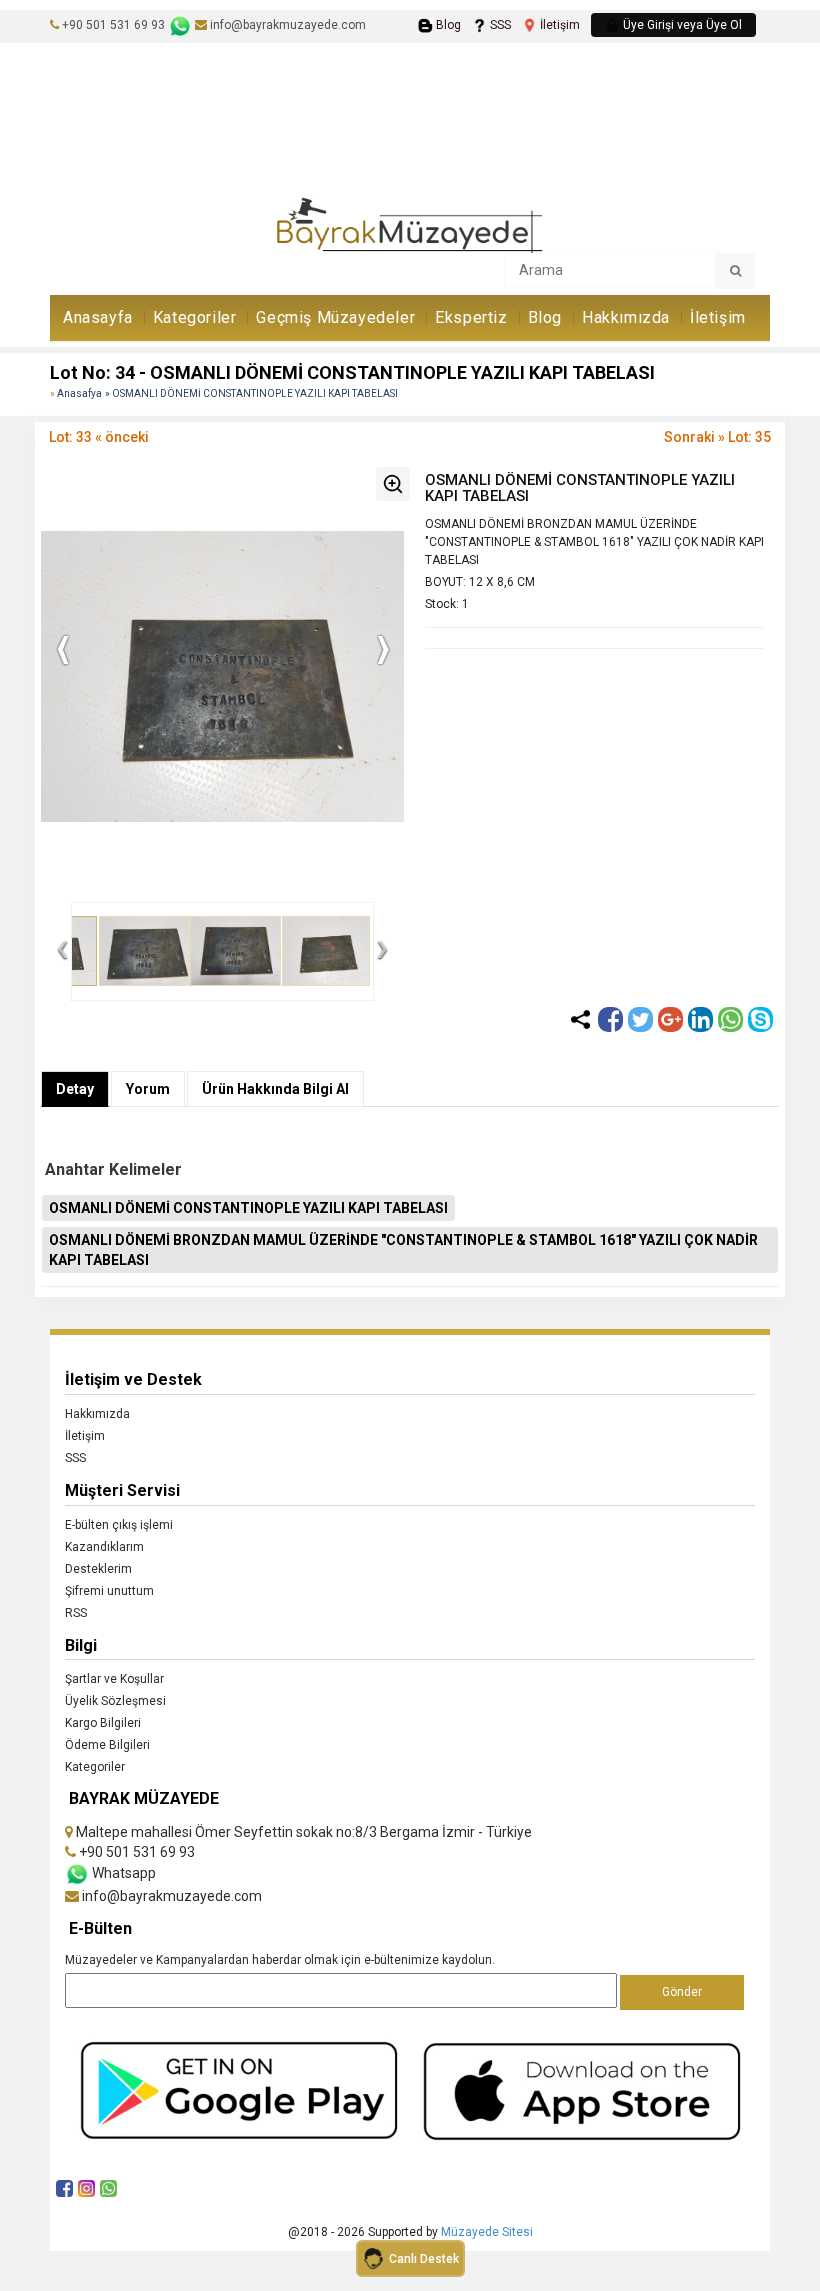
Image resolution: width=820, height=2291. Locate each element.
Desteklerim (98, 1569)
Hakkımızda (626, 317)
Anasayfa (98, 317)
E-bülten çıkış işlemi (119, 1525)
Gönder (682, 1992)
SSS (499, 25)
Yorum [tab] (148, 1089)
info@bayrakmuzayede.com (286, 25)
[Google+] (670, 1019)
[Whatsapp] (730, 1019)
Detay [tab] (75, 1089)
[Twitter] (640, 1019)
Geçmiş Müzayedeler (335, 317)
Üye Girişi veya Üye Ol (681, 25)
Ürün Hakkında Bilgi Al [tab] (275, 1089)
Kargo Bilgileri (103, 1723)
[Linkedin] (700, 1019)
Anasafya (79, 393)
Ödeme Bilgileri (107, 1745)
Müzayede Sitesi (487, 2232)
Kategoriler (195, 317)
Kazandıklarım (104, 1547)
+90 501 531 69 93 (113, 25)
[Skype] (760, 1019)
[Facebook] (610, 1019)
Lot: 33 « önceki (99, 437)
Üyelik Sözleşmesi (115, 1701)
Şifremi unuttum (109, 1591)
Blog (447, 25)
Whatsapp (122, 1873)
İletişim (558, 25)
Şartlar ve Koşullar (114, 1679)
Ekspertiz (471, 317)
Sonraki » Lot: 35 (717, 437)
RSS (76, 1613)
